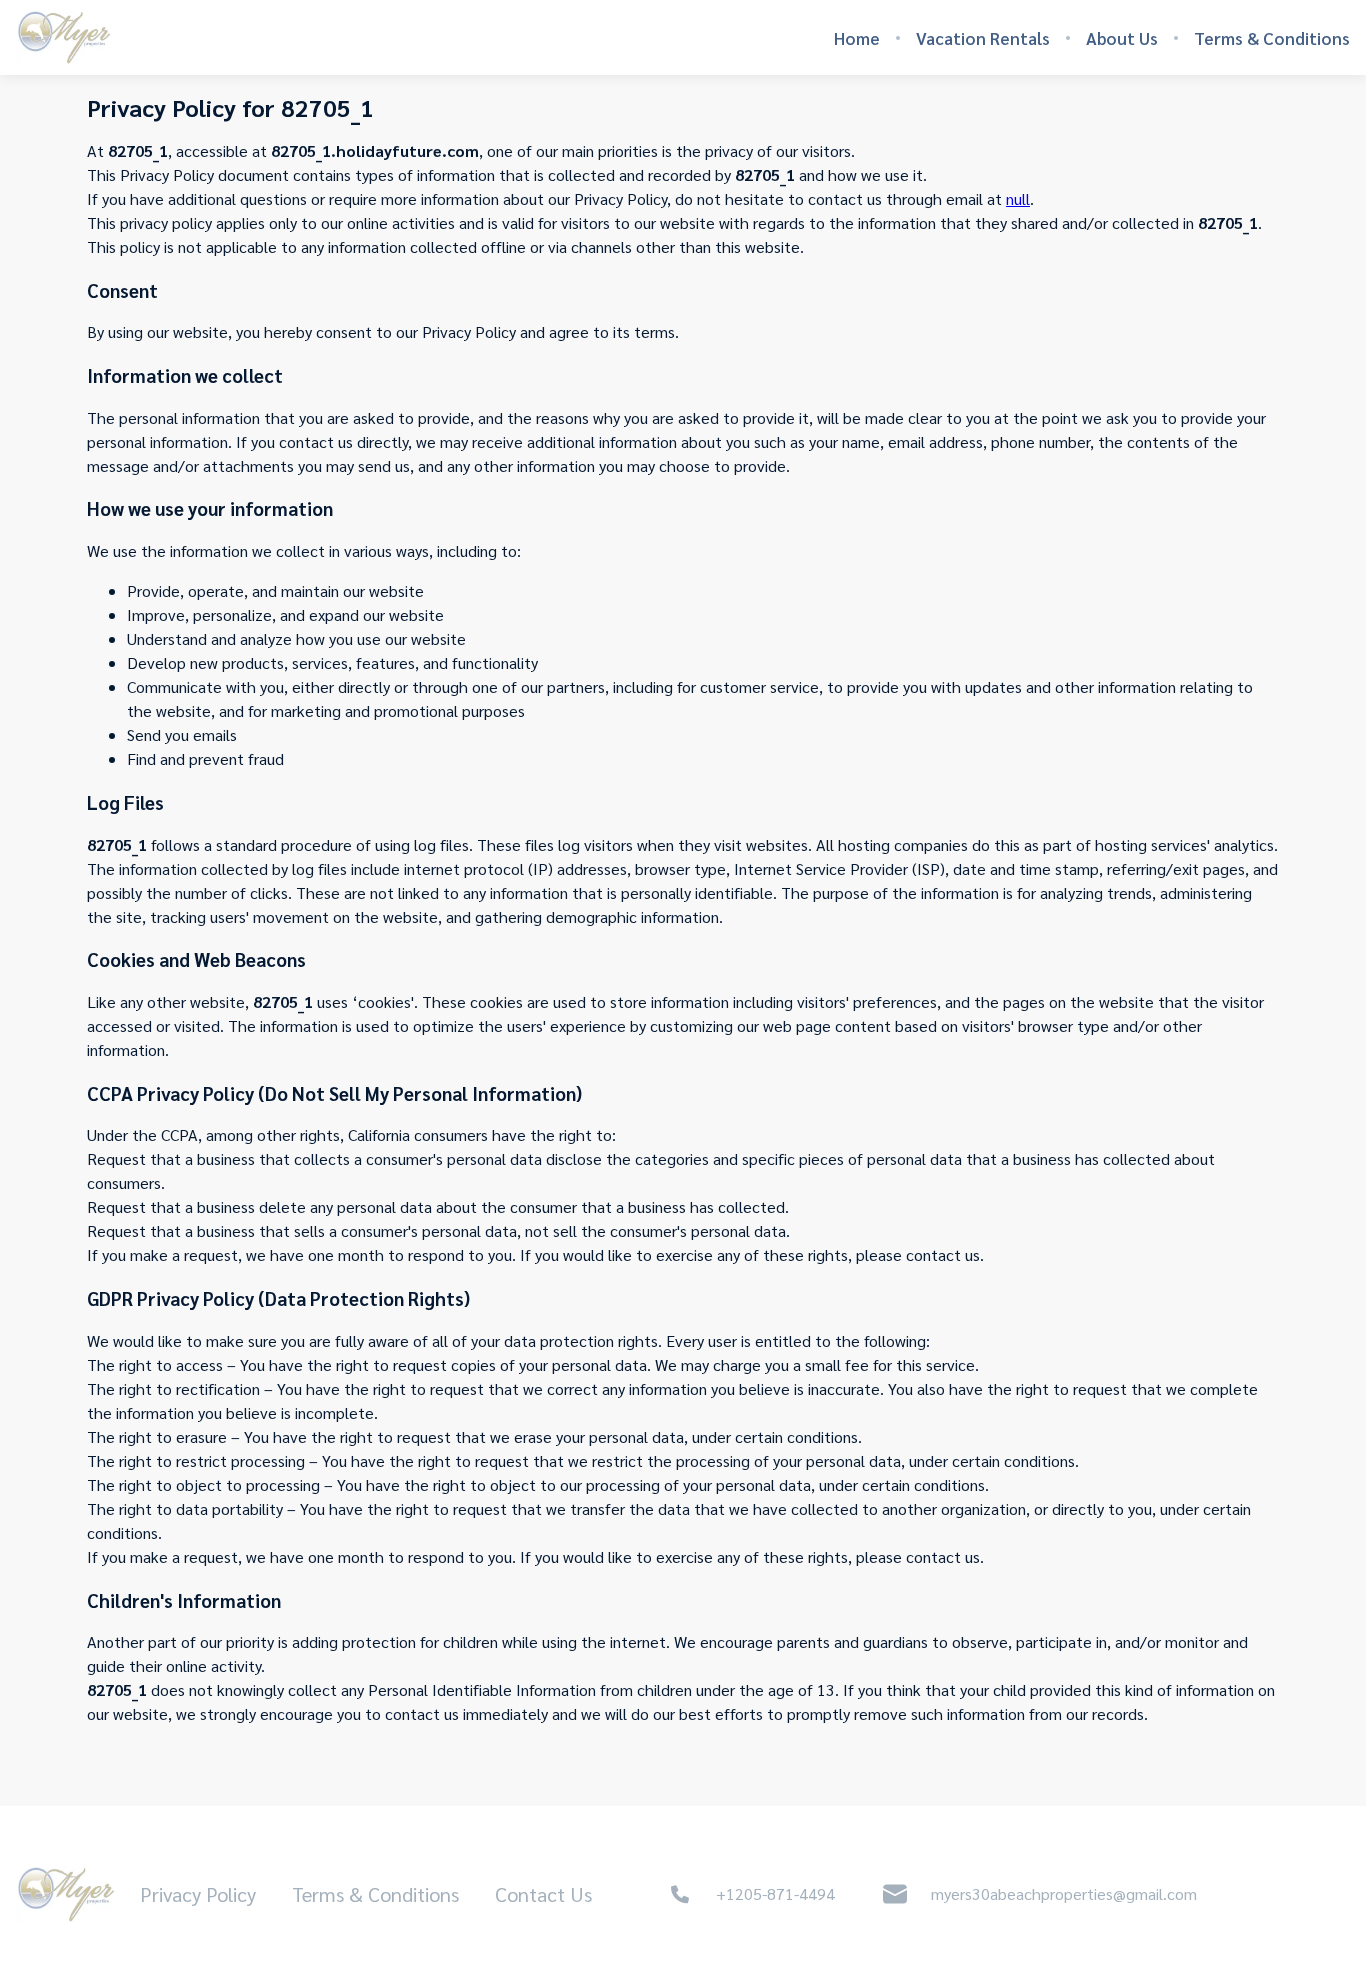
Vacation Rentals (983, 38)
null (1018, 198)
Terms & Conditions (1272, 38)
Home (857, 38)
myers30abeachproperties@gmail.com (1064, 1893)
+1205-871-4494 (775, 1893)
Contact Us (543, 1894)
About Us (1122, 38)
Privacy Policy (198, 1894)
